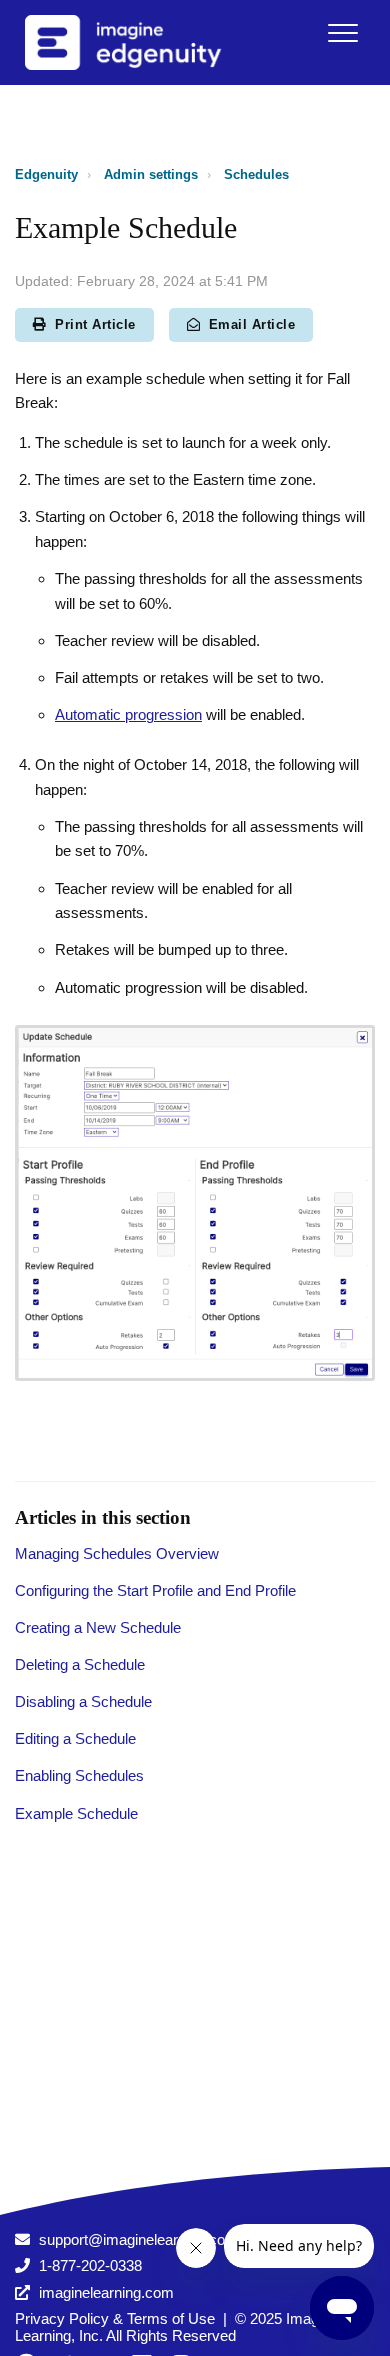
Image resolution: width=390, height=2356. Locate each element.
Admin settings (151, 174)
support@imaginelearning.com (138, 2239)
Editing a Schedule (75, 1738)
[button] (342, 32)
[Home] (149, 42)
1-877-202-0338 (90, 2265)
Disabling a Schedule (83, 1701)
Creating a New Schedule (98, 1627)
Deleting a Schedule (80, 1664)
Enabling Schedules (79, 1775)
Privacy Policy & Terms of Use (115, 2318)
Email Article (252, 324)
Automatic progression (128, 714)
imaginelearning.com (106, 2292)
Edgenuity (46, 174)
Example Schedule (76, 1813)
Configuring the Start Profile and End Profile (155, 1590)
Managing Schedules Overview (117, 1553)
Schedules (256, 174)
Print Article (95, 324)
